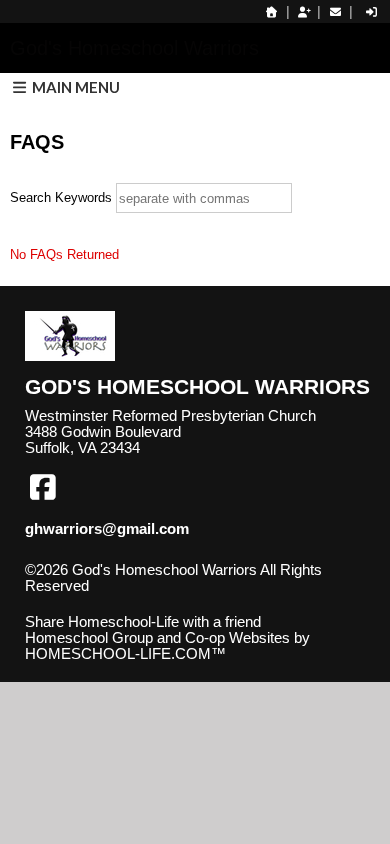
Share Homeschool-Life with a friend (143, 622)
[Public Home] (272, 12)
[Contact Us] (335, 12)
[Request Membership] (304, 12)
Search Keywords (61, 197)
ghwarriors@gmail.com (107, 529)
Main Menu (74, 87)
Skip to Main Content (108, 602)
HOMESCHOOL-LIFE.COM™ (125, 654)
